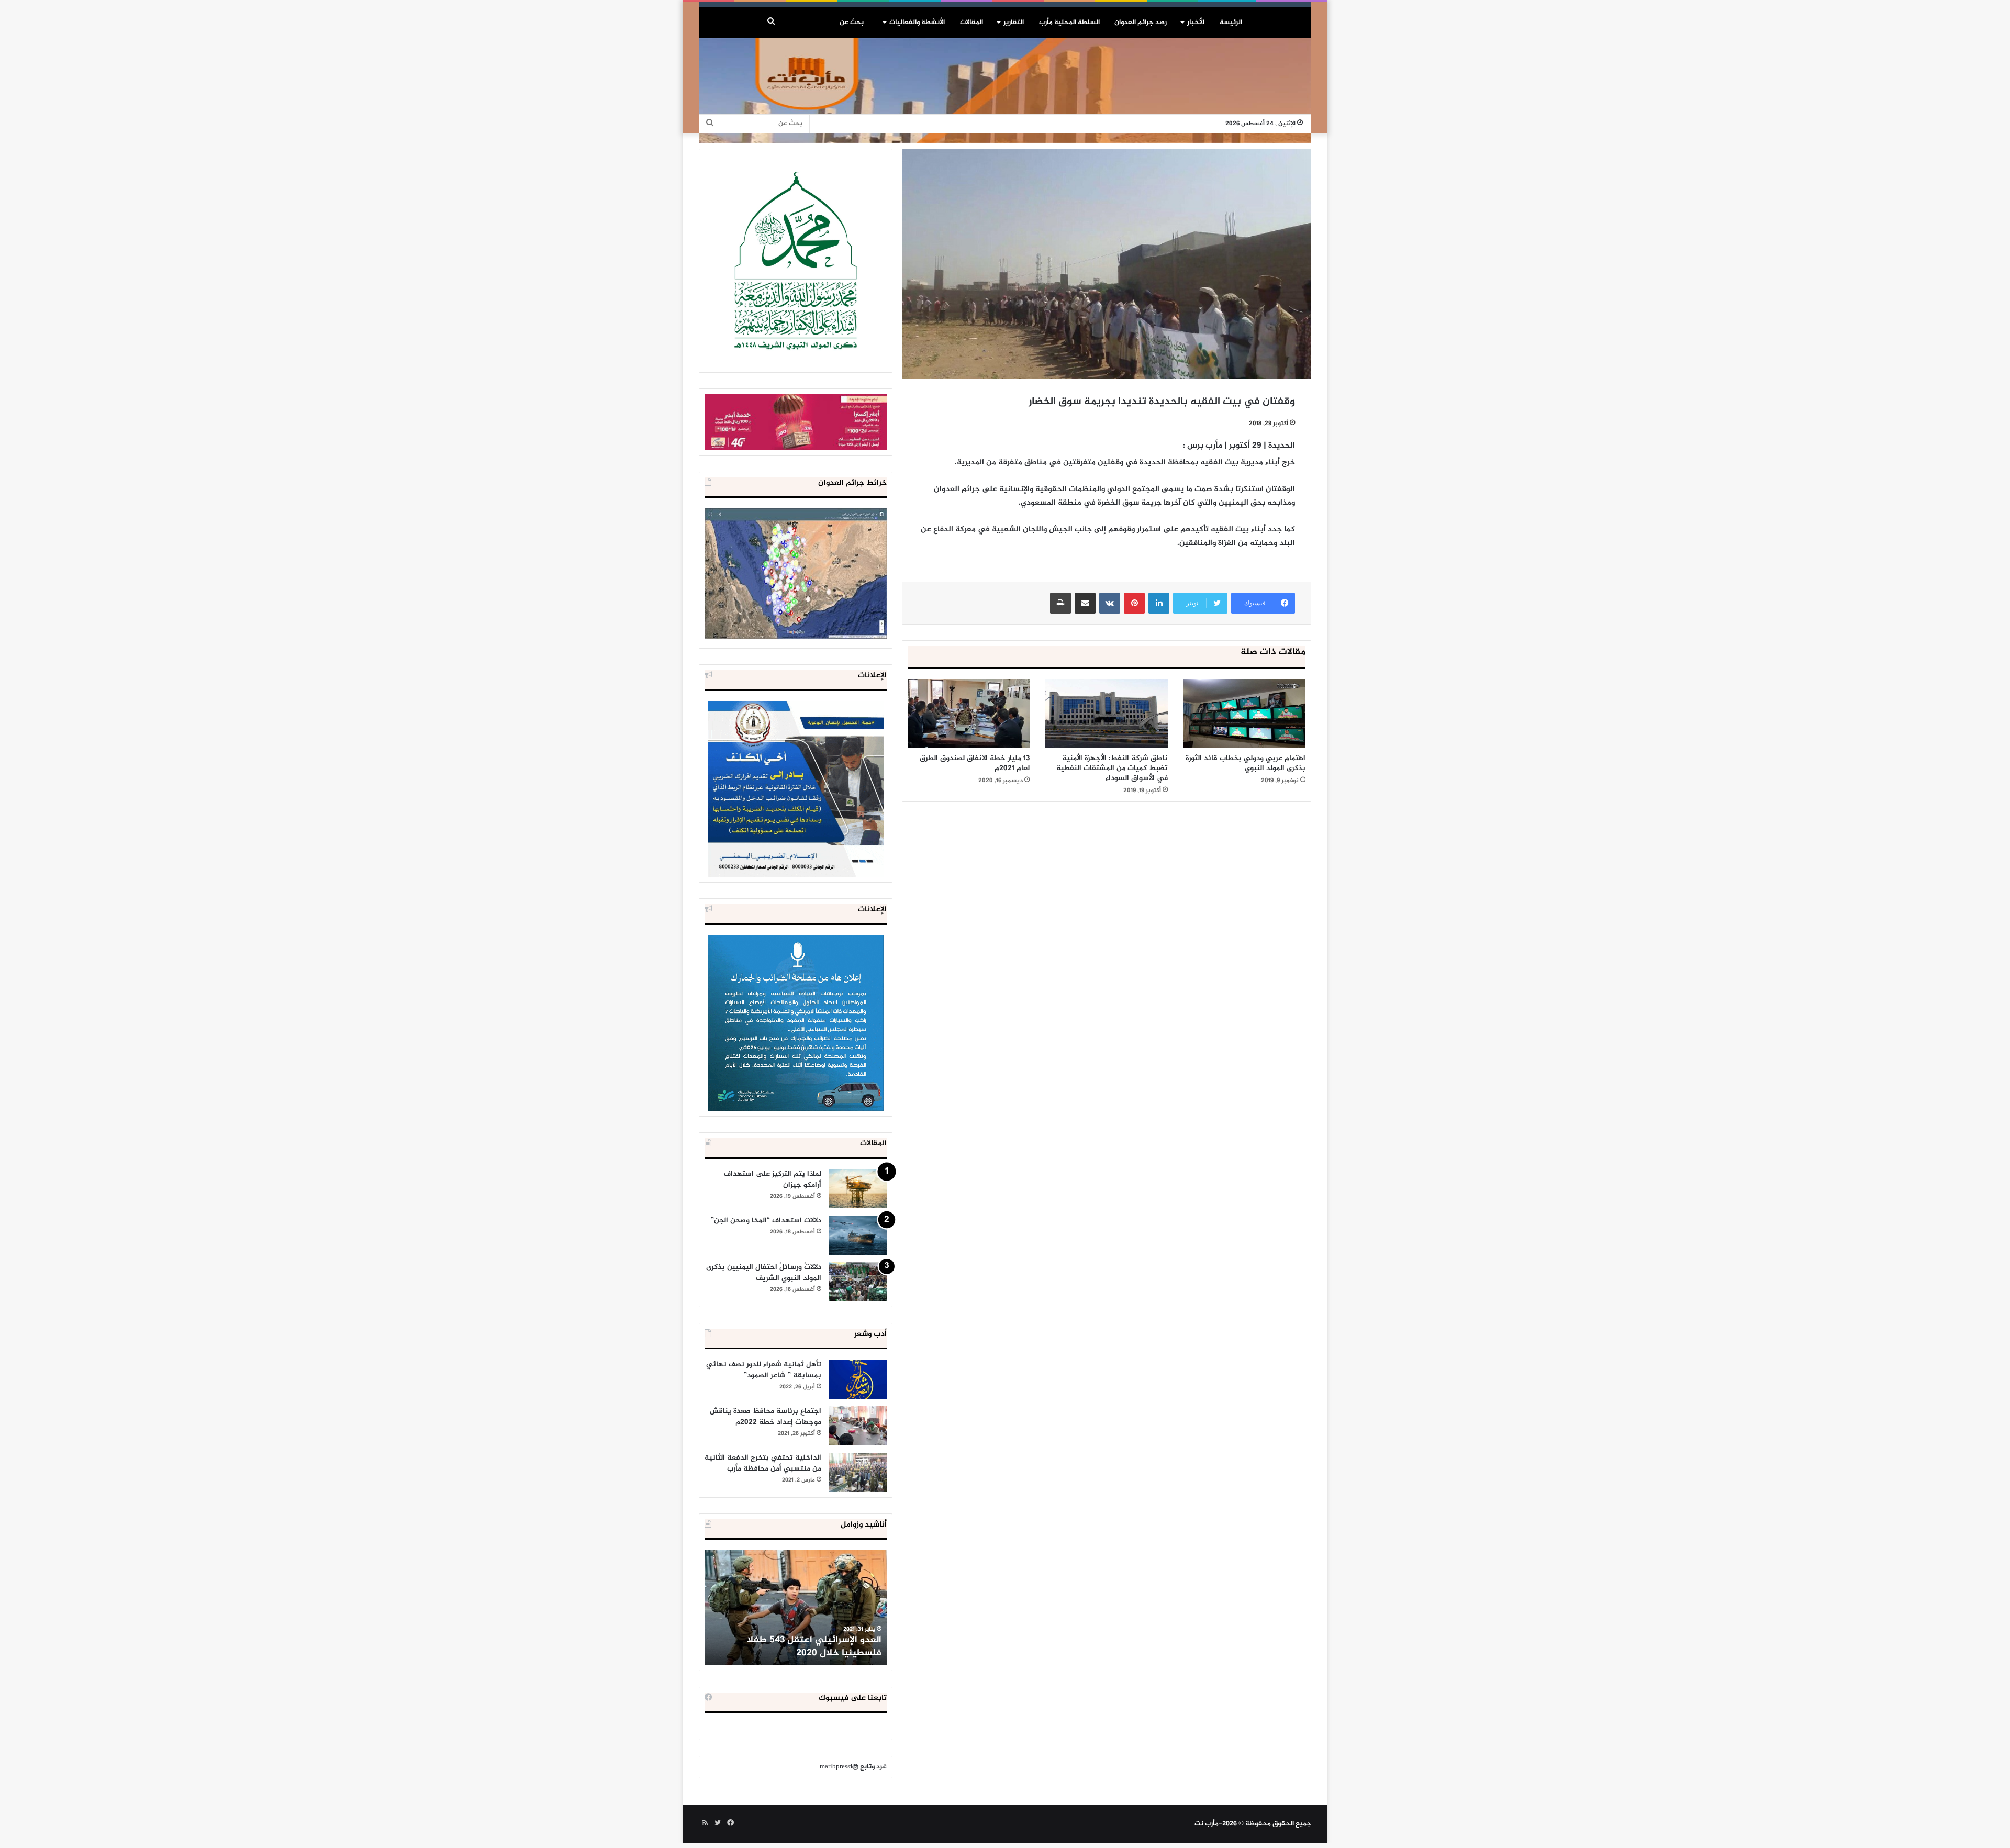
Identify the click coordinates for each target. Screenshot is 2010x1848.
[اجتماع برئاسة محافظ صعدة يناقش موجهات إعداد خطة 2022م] (858, 1426)
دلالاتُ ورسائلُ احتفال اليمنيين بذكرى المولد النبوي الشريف (764, 1273)
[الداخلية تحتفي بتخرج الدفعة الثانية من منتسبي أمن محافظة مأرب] (858, 1472)
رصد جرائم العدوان (1141, 23)
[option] (796, 1608)
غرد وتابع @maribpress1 (853, 1767)
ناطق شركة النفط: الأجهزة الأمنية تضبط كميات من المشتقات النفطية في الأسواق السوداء (1112, 768)
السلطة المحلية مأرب (1069, 23)
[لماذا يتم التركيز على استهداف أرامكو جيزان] (858, 1189)
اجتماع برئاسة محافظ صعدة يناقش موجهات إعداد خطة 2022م (766, 1417)
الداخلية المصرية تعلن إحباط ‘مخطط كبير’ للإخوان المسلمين (797, 1647)
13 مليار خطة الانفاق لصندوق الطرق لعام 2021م (975, 763)
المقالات (971, 23)
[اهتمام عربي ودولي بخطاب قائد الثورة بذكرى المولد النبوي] (1244, 713)
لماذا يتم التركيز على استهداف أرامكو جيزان (773, 1179)
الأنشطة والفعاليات (917, 23)
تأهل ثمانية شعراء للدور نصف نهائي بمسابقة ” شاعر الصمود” (764, 1370)
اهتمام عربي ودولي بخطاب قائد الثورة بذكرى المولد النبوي (1246, 763)
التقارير (1014, 23)
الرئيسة (1231, 23)
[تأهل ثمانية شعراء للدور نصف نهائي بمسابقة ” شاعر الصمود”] (858, 1379)
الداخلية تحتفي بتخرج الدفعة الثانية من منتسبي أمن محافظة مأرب (763, 1463)
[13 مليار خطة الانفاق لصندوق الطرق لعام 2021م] (969, 714)
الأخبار (1196, 23)
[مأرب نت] (1005, 88)
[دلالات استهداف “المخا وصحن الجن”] (858, 1235)
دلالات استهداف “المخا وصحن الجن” (766, 1221)
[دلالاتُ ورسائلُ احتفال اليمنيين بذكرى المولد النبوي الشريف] (858, 1282)
